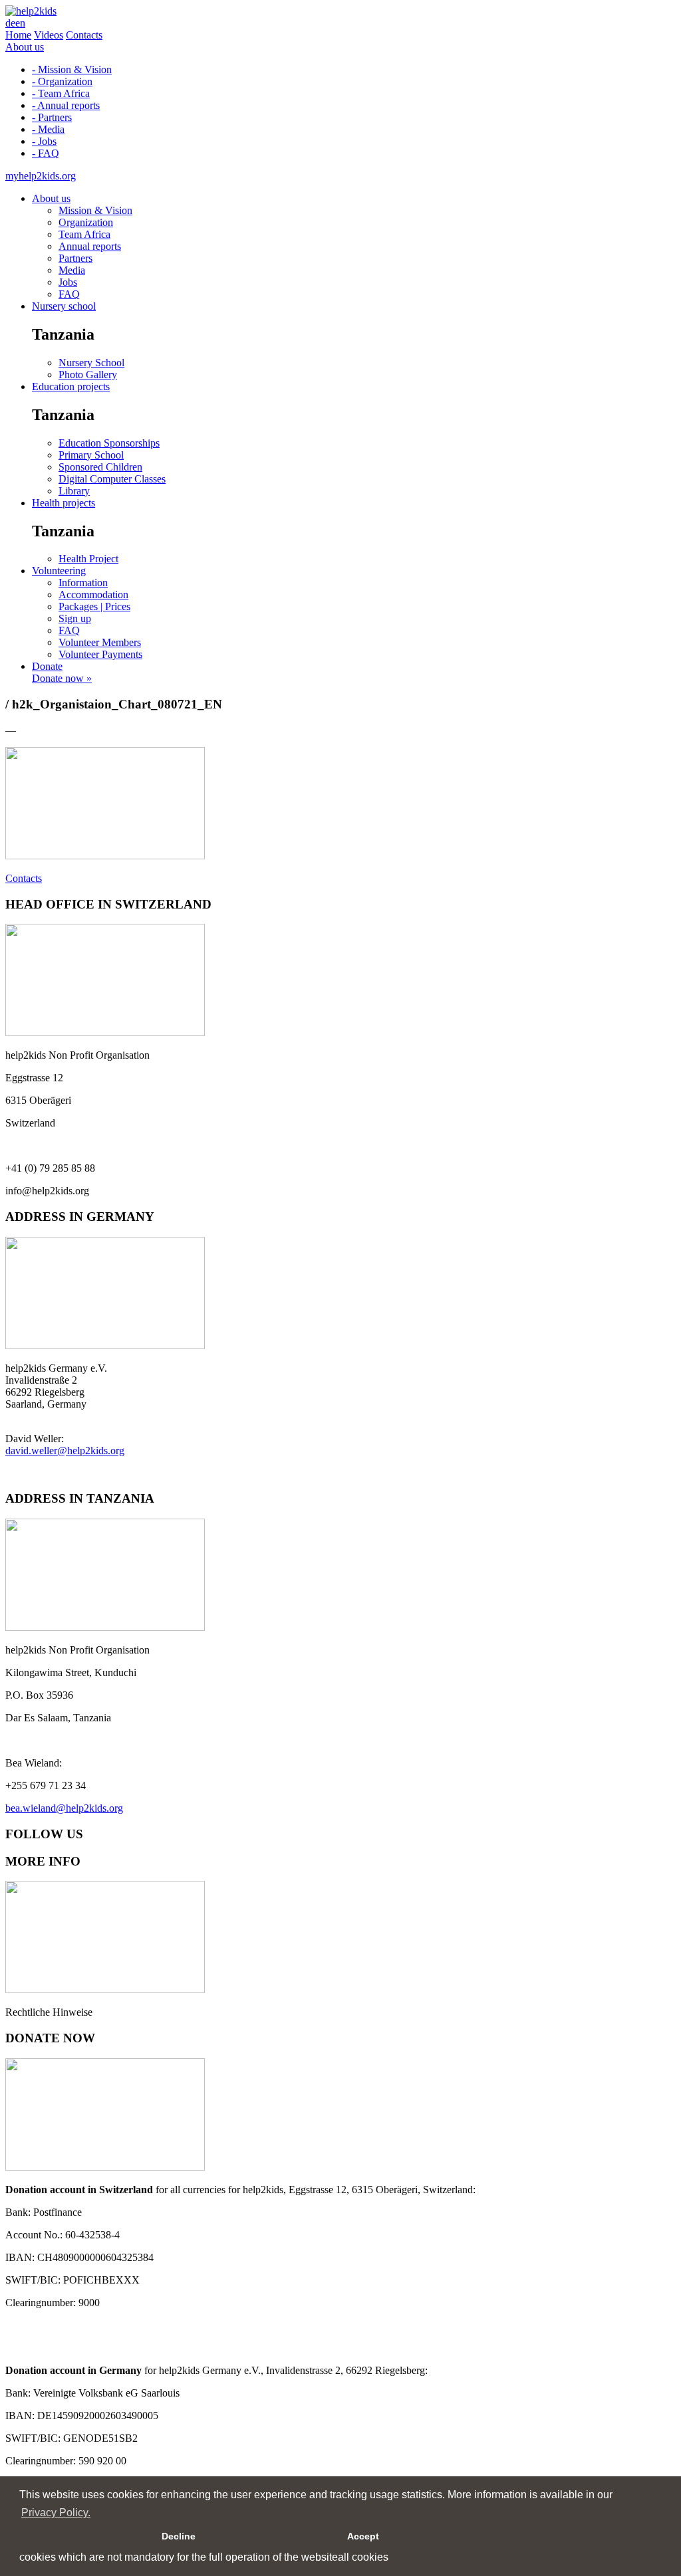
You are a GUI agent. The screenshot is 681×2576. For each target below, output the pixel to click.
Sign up (75, 618)
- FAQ (46, 153)
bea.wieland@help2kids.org (64, 1808)
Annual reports (90, 246)
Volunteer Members (100, 642)
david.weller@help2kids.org (65, 1450)
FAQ (69, 294)
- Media (48, 129)
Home (18, 35)
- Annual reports (66, 105)
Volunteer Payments (100, 654)
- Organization (62, 81)
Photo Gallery (88, 375)
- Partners (52, 117)
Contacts (84, 35)
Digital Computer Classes (112, 479)
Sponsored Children (100, 467)
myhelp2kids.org (41, 176)
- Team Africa (61, 93)
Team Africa (84, 234)
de (10, 23)
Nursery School (91, 363)
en (20, 23)
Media (72, 270)
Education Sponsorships (109, 443)
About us (25, 47)
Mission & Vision (95, 210)
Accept (363, 2536)
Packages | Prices (94, 606)
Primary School (91, 455)
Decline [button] (179, 2536)
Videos (49, 35)
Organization (86, 222)
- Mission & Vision (72, 69)
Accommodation (93, 594)
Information (83, 583)
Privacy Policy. (56, 2513)
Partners (75, 258)
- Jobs (44, 141)
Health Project (88, 559)
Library (74, 491)
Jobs (68, 282)
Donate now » (62, 678)
